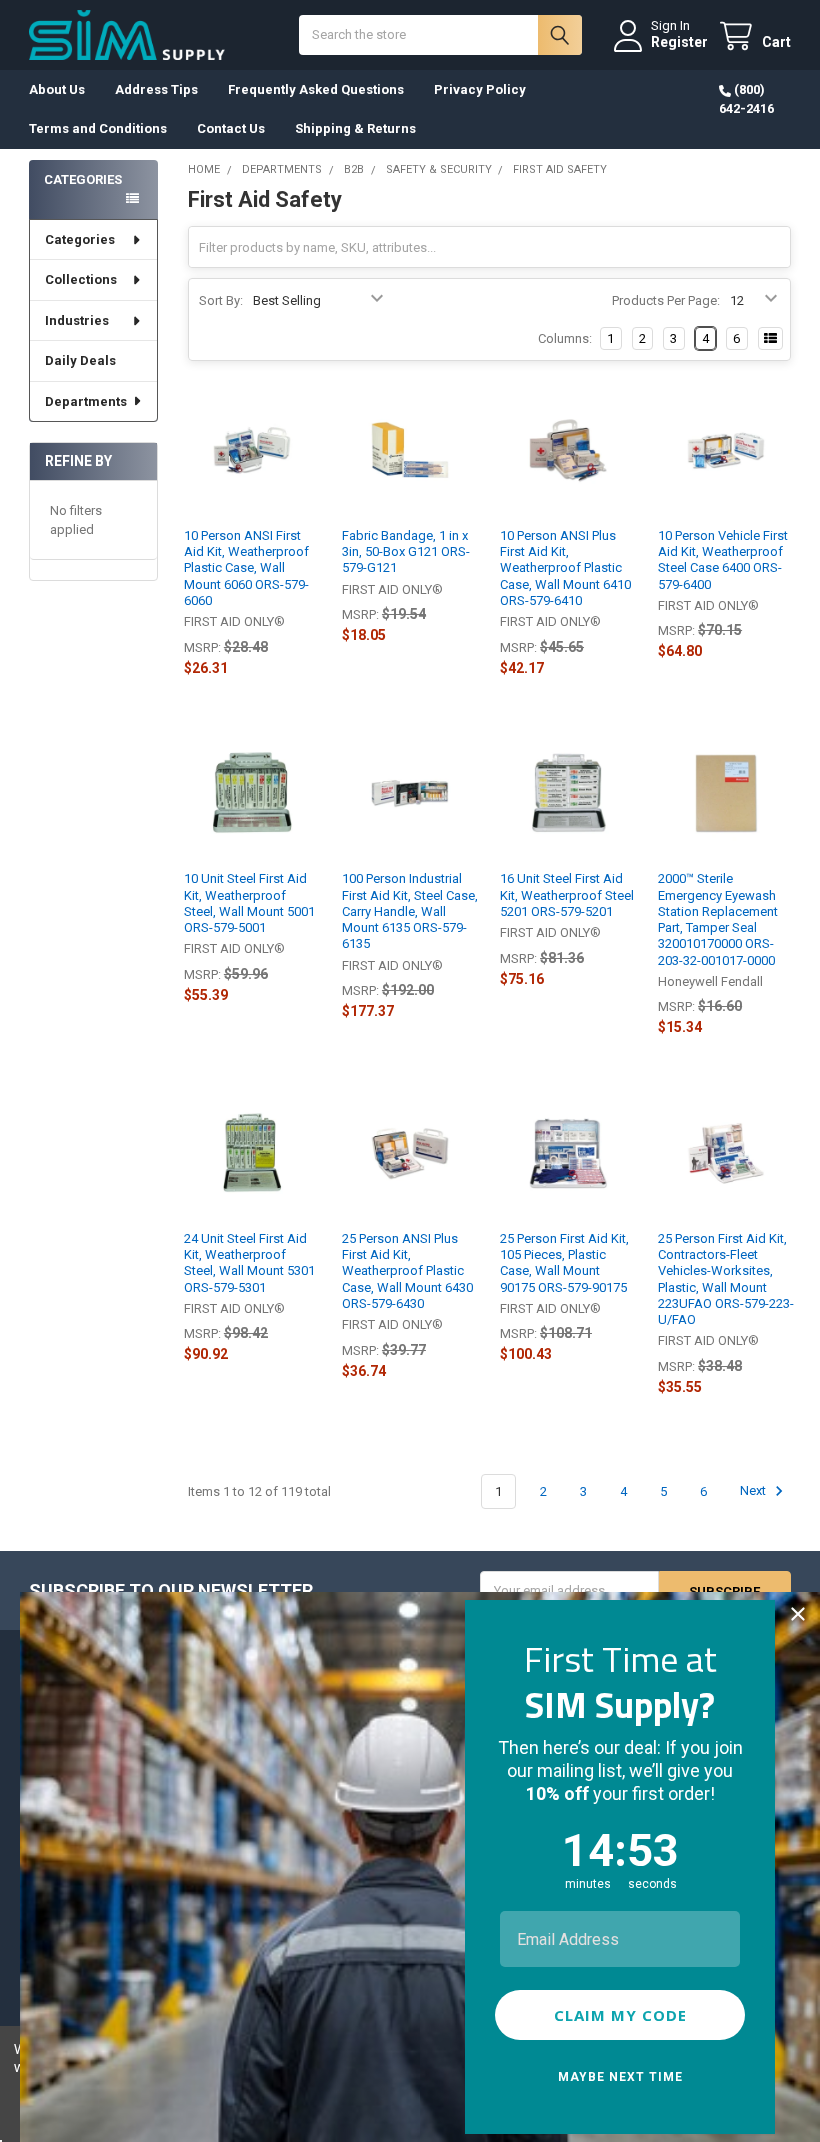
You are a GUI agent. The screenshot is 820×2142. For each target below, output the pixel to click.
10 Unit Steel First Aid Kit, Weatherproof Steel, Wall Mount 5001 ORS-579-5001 (249, 903)
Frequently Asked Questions (316, 89)
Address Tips (156, 89)
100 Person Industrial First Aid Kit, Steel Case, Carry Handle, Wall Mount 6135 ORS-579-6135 (410, 911)
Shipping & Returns (355, 128)
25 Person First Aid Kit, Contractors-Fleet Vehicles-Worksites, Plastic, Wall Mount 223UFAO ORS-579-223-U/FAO (726, 1279)
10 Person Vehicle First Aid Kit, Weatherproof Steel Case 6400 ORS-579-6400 (723, 560)
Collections (81, 279)
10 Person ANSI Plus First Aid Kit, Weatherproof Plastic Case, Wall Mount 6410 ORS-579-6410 (565, 568)
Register (679, 42)
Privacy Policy (480, 89)
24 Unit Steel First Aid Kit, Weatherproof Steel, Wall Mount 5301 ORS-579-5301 (249, 1263)
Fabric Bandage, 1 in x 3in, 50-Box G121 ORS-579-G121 (406, 552)
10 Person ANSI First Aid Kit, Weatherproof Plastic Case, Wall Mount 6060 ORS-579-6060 (246, 568)
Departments (86, 401)
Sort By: (221, 300)
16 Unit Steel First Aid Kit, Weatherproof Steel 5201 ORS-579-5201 (567, 895)
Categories (80, 239)
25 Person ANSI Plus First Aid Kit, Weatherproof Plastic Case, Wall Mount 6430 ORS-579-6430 (407, 1271)
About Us (57, 89)
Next (754, 1491)
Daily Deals (80, 360)
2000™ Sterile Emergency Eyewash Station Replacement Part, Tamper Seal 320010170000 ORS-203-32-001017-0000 (718, 919)
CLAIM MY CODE (620, 2015)
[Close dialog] (798, 1614)
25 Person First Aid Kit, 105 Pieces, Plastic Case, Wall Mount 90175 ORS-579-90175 (564, 1263)
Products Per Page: (666, 300)
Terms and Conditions (98, 128)
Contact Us (231, 128)
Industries (77, 320)
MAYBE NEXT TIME (620, 2077)
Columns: (565, 338)
